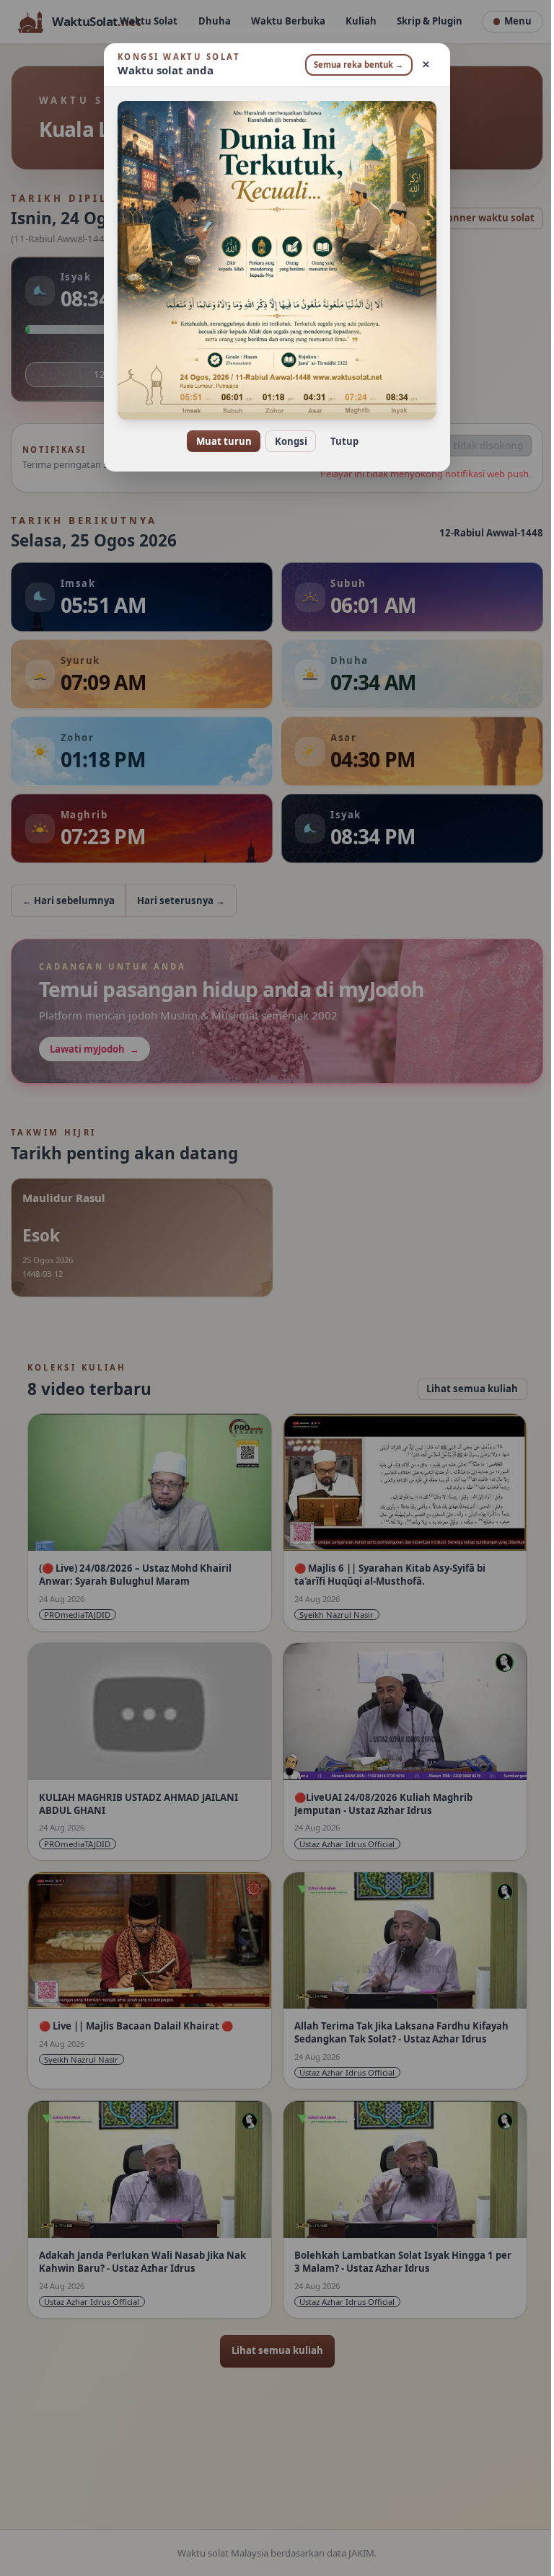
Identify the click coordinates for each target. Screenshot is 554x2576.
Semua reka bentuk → (353, 65)
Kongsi (285, 441)
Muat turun (218, 441)
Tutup (339, 441)
